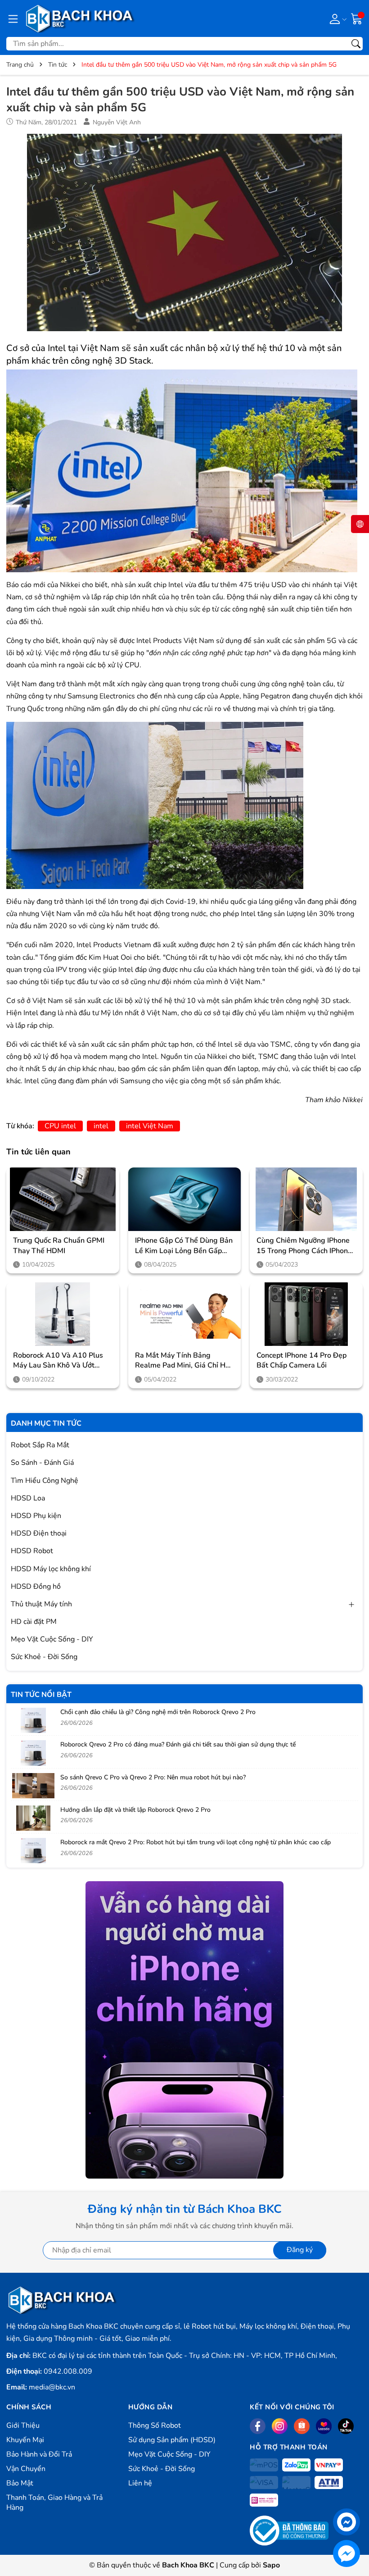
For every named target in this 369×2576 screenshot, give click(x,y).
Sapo (271, 2565)
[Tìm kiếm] (356, 44)
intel (101, 1126)
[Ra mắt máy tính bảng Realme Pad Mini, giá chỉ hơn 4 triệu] (185, 1314)
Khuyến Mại (25, 2440)
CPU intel (60, 1126)
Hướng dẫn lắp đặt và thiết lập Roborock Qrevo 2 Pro (135, 1810)
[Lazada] (324, 2426)
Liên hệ (140, 2483)
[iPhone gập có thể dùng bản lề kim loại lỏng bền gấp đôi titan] (185, 1199)
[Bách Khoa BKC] (80, 18)
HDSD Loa (28, 1498)
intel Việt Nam (150, 1126)
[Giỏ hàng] (357, 18)
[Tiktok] (346, 2426)
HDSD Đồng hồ (36, 1587)
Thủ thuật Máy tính (41, 1604)
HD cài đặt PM (34, 1622)
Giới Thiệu (23, 2426)
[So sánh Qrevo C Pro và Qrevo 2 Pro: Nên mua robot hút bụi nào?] (33, 1786)
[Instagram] (280, 2426)
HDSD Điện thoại (39, 1533)
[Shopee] (302, 2426)
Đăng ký (300, 2250)
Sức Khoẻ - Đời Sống (44, 1657)
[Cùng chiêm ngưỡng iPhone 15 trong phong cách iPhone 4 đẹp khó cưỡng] (306, 1199)
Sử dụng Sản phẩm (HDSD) (172, 2440)
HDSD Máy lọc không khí (51, 1569)
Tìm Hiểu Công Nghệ (45, 1481)
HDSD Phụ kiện (36, 1516)
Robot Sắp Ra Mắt (40, 1445)
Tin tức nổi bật (41, 1695)
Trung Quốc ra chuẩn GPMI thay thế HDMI (59, 1245)
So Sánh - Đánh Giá (42, 1463)
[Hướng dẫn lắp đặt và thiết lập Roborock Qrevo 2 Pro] (33, 1818)
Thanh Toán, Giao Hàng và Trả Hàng (54, 2503)
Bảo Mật (20, 2483)
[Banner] (184, 2030)
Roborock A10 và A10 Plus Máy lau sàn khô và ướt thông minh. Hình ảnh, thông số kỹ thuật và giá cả (63, 1361)
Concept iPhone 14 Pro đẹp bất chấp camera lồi (301, 1360)
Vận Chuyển (26, 2469)
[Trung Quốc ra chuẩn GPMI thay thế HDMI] (63, 1199)
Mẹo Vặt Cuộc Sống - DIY (52, 1639)
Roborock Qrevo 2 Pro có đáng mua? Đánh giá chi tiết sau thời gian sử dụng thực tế (178, 1744)
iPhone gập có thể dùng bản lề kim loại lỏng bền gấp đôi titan (184, 1246)
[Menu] (13, 18)
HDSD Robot (32, 1551)
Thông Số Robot (155, 2426)
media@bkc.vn (52, 2387)
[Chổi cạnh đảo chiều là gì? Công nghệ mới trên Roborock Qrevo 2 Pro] (33, 1720)
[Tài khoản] (336, 18)
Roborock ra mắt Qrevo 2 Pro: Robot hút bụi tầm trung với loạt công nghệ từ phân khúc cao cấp (196, 1842)
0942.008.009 (68, 2371)
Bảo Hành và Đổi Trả (39, 2454)
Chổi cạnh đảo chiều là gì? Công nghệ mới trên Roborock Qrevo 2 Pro (158, 1712)
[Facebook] (258, 2426)
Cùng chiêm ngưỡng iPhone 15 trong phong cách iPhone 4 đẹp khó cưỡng (304, 1246)
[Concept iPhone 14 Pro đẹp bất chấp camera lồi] (306, 1314)
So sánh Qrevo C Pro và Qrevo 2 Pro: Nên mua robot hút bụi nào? (153, 1777)
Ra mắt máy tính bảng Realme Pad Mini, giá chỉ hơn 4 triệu (184, 1361)
